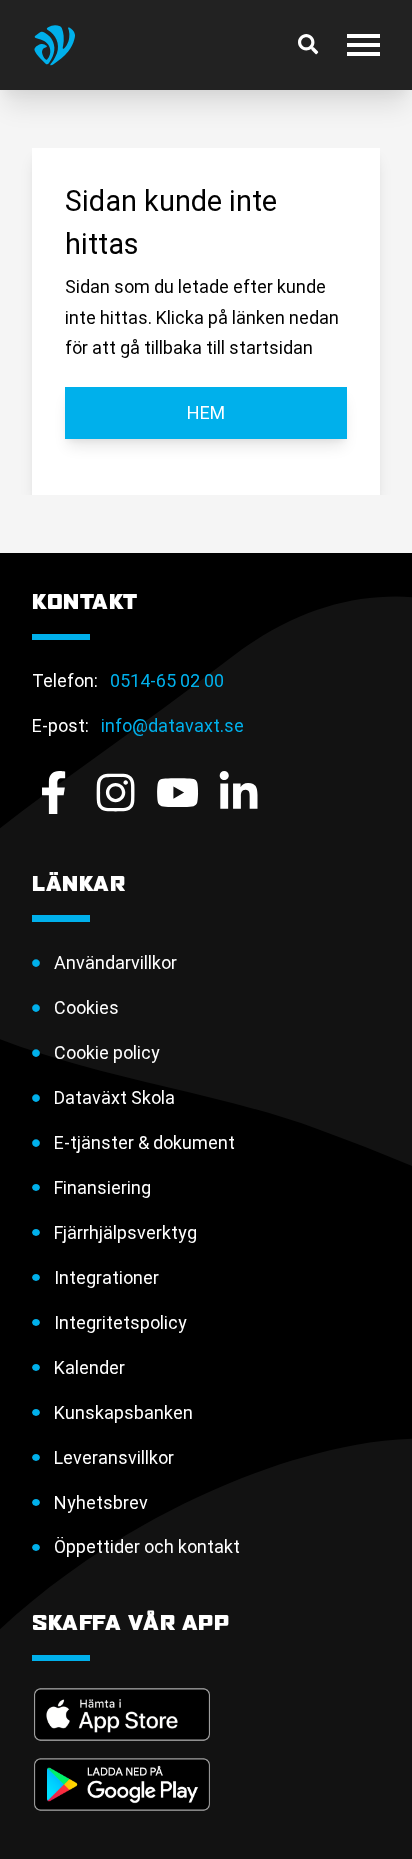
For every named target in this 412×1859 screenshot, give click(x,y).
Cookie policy (107, 1052)
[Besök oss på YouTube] (177, 792)
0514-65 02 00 (167, 680)
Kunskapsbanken (123, 1412)
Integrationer (106, 1277)
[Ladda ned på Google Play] (122, 1784)
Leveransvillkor (114, 1457)
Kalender (89, 1367)
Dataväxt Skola (114, 1097)
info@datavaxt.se (172, 725)
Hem (206, 412)
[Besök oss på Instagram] (115, 792)
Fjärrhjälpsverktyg (125, 1232)
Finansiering (102, 1187)
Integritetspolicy (120, 1322)
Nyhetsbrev (101, 1502)
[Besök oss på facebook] (53, 792)
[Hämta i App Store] (122, 1714)
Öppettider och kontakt (147, 1546)
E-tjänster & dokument (144, 1142)
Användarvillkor (115, 962)
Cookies (86, 1007)
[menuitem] (217, 963)
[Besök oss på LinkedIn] (238, 792)
